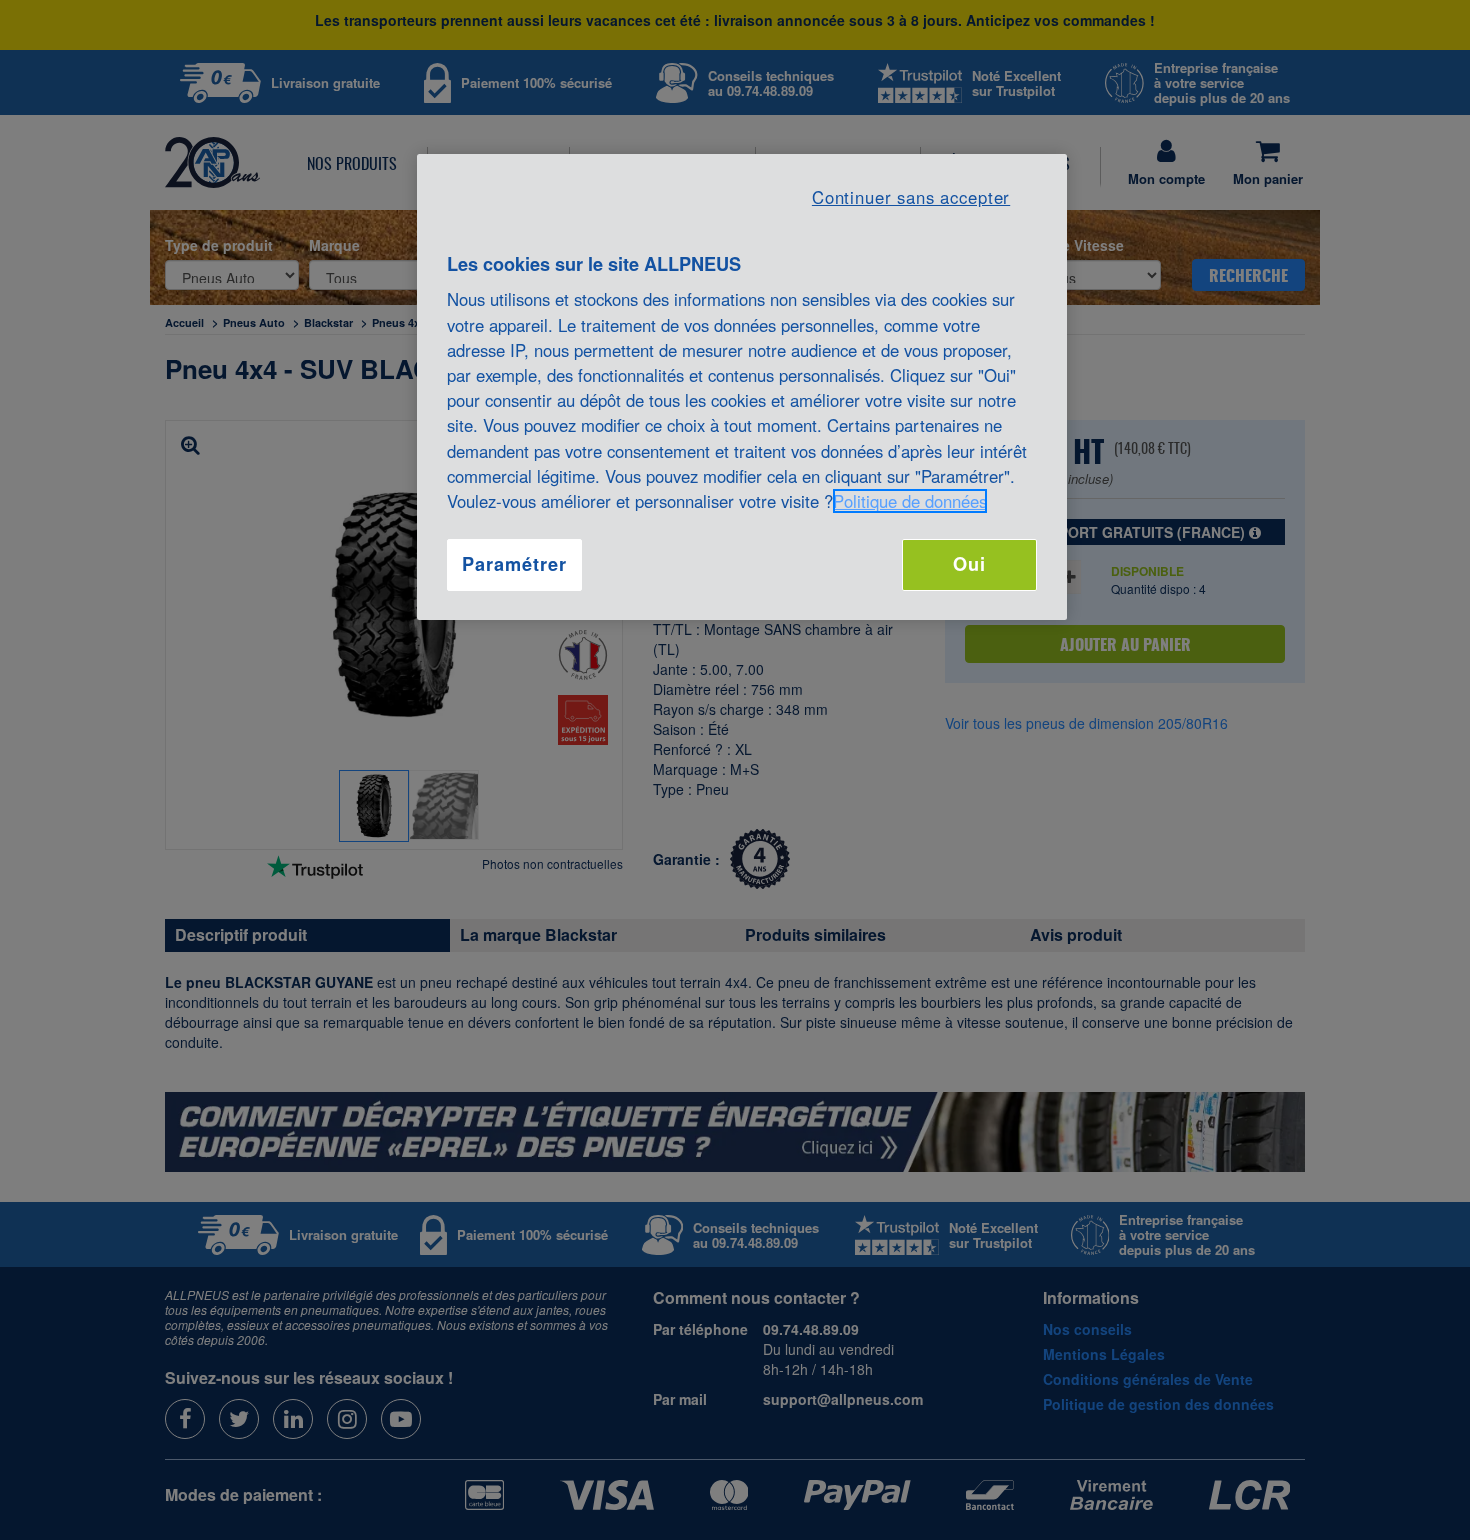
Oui (969, 564)
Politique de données (910, 501)
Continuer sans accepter (911, 197)
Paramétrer (514, 564)
